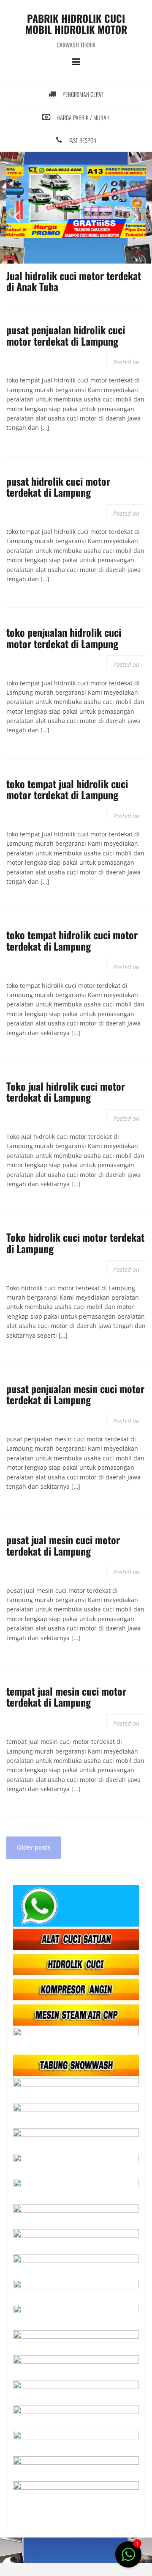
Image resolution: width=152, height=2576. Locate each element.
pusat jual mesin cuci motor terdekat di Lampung (63, 1545)
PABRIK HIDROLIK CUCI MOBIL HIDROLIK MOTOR (76, 24)
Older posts (34, 1847)
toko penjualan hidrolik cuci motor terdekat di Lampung (64, 638)
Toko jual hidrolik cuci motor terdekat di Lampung (66, 1091)
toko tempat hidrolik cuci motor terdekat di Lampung (72, 940)
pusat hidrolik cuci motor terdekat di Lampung (58, 487)
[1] (128, 2559)
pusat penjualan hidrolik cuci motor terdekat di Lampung (66, 335)
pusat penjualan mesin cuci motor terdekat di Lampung (75, 1394)
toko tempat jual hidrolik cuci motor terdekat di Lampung (67, 789)
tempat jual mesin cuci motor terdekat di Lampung (66, 1696)
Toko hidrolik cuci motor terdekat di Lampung (75, 1243)
